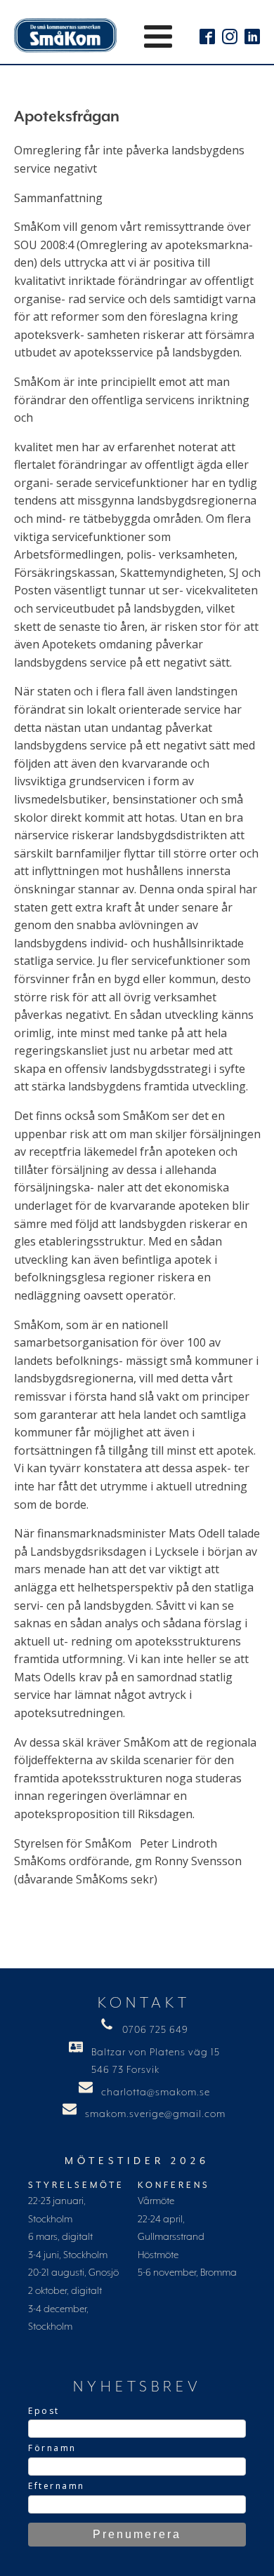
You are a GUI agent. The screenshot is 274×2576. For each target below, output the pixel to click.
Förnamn (52, 2448)
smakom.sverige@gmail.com (155, 2114)
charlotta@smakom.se (156, 2093)
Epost (44, 2411)
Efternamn (57, 2486)
